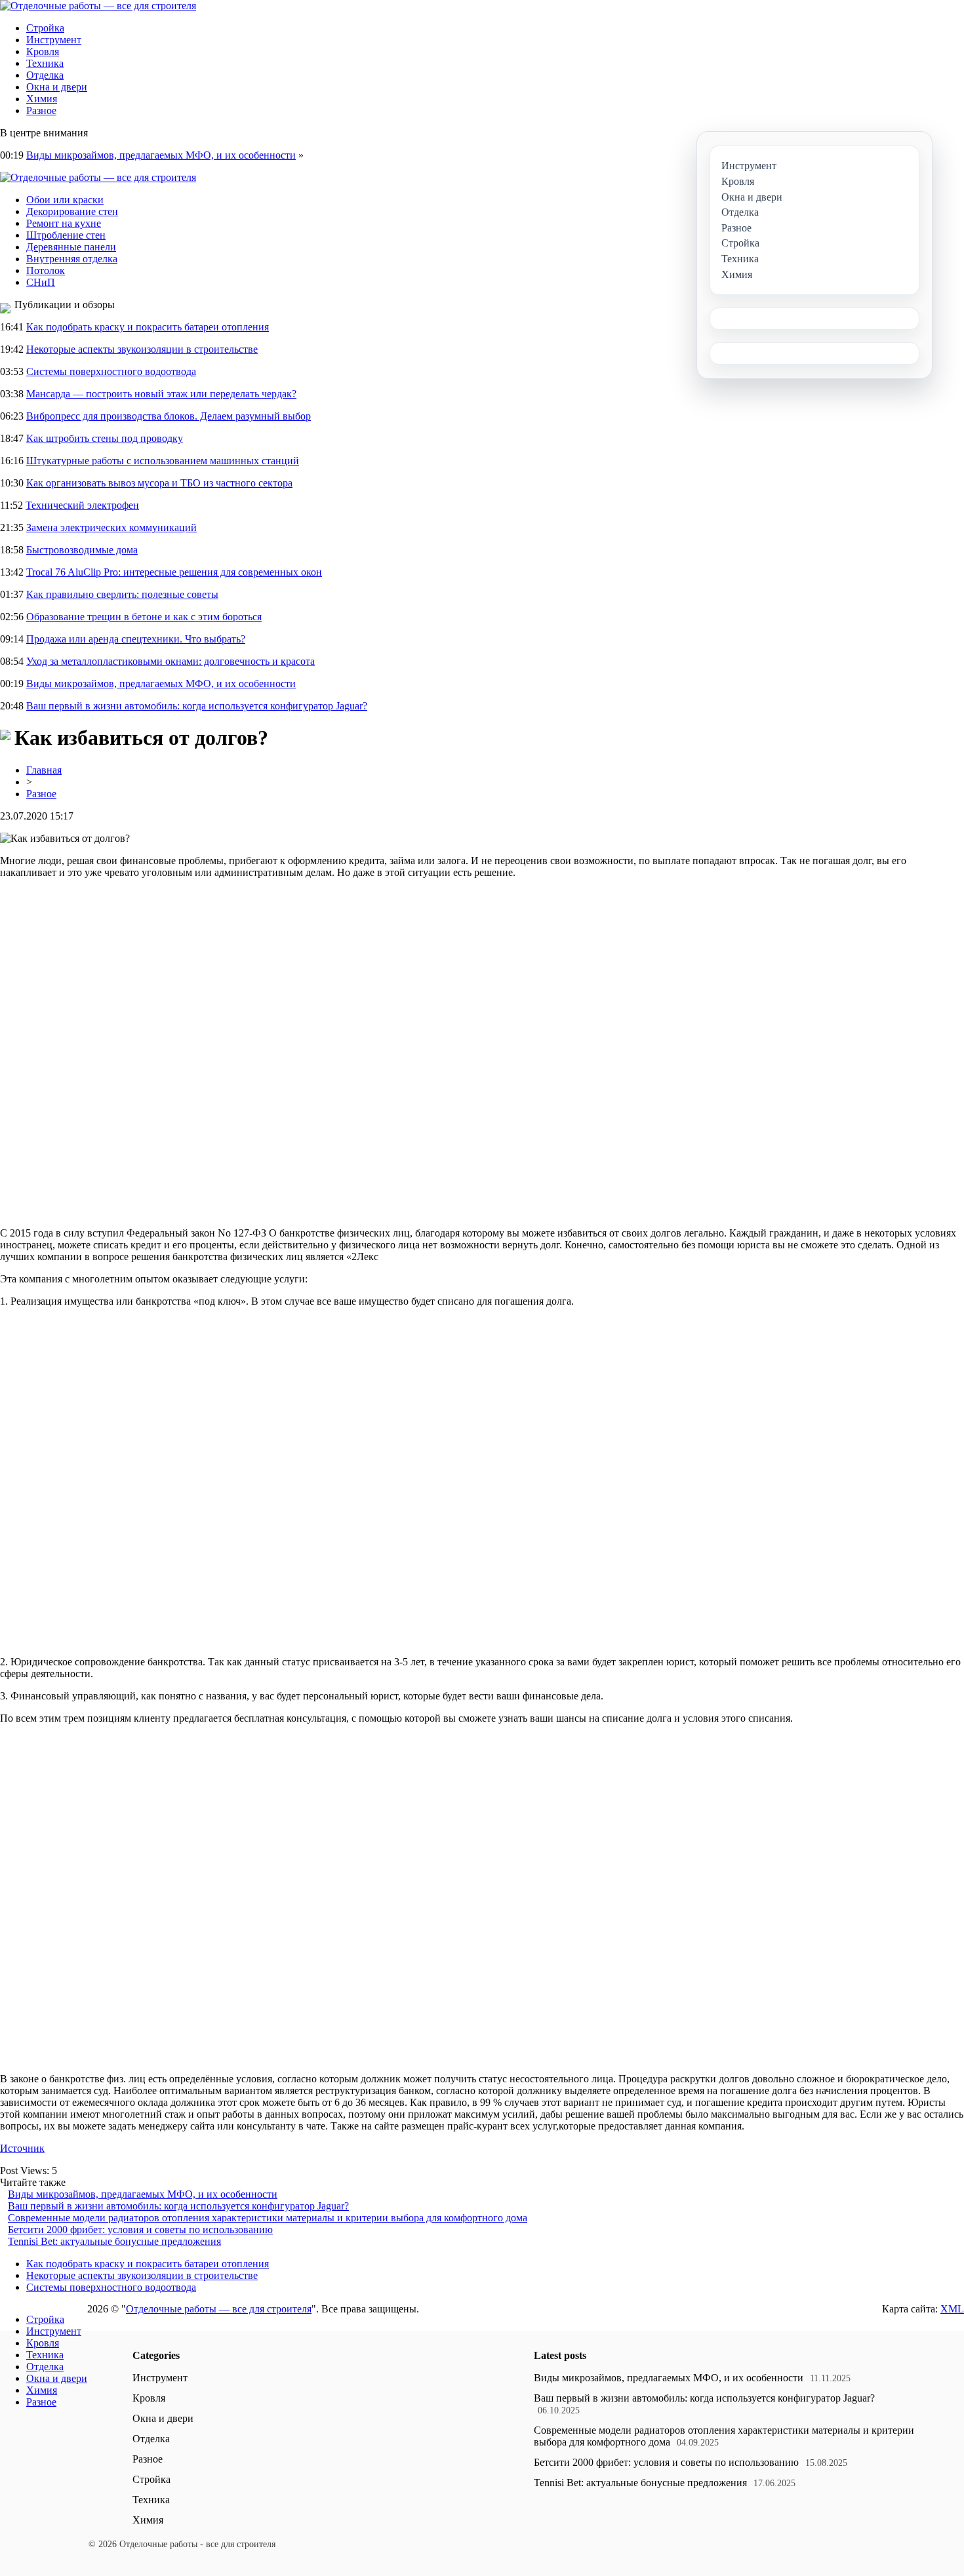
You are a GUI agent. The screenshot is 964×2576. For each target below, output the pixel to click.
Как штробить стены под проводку (105, 438)
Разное (41, 110)
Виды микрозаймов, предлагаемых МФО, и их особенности (161, 155)
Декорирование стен (72, 211)
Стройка (45, 28)
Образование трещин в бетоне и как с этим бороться (144, 617)
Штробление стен (66, 235)
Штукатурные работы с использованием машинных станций (163, 461)
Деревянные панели (71, 247)
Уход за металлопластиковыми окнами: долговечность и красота (171, 661)
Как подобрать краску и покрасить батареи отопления (148, 327)
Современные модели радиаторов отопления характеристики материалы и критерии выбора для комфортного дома (268, 2218)
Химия (42, 99)
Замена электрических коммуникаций (111, 527)
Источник (22, 2148)
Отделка (45, 75)
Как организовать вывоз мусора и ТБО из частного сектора (159, 483)
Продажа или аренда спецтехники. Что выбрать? (136, 639)
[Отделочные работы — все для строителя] (98, 6)
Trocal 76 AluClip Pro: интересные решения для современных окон (174, 572)
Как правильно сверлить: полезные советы (122, 594)
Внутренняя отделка (72, 259)
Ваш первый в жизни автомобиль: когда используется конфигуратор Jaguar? (197, 706)
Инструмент (54, 40)
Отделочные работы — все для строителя (219, 2309)
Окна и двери (57, 87)
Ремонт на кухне (64, 223)
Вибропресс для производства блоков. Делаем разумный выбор (169, 416)
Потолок (46, 270)
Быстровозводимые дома (82, 550)
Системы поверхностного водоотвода (111, 371)
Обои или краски (65, 200)
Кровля (43, 51)
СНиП (41, 282)
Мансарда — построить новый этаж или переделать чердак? (161, 394)
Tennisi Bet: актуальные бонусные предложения (114, 2241)
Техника (45, 63)
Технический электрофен (82, 505)
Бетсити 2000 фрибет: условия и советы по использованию (140, 2229)
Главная (44, 770)
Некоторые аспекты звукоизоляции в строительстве (142, 349)
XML (952, 2309)
